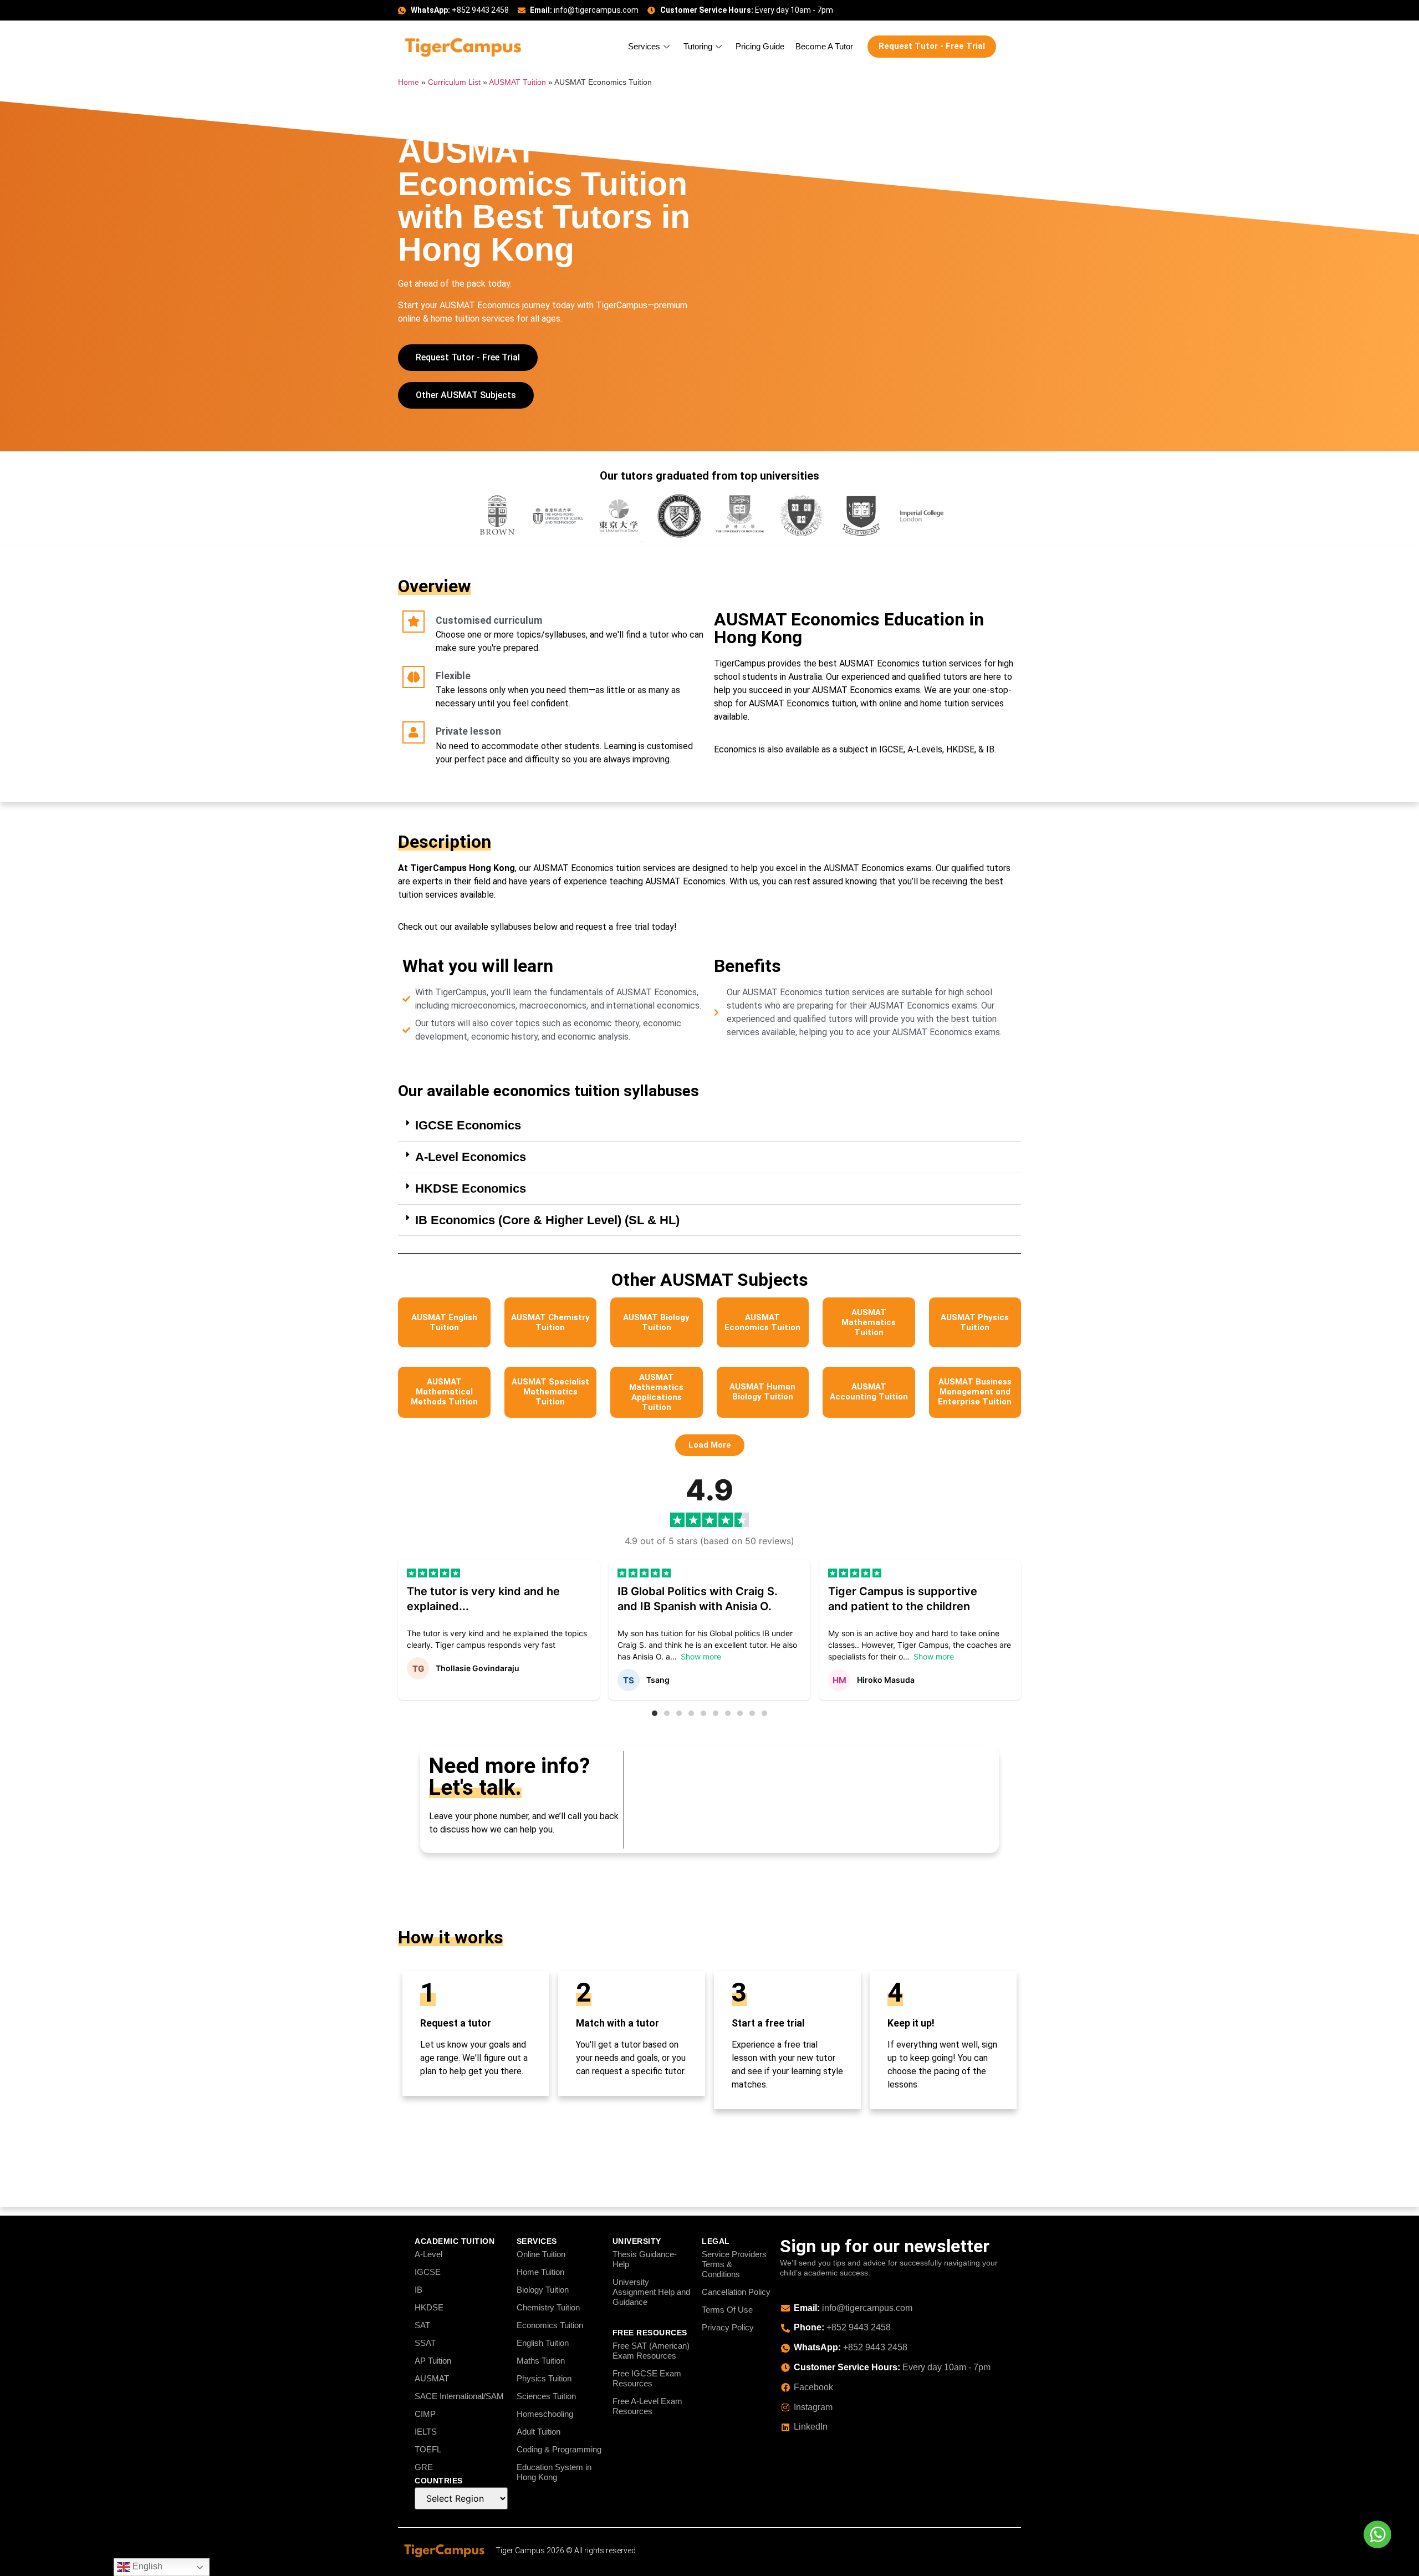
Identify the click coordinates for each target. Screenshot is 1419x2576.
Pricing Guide (760, 46)
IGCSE (428, 2272)
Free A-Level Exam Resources (647, 2406)
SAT (422, 2325)
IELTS (426, 2432)
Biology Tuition (543, 2290)
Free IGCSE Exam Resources (647, 2378)
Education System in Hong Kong (554, 2472)
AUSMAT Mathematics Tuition (869, 1322)
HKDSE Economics (471, 1188)
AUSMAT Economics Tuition (762, 1322)
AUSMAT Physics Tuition (975, 1322)
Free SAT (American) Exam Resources (651, 2351)
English (146, 2566)
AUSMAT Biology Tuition (656, 1322)
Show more (701, 1656)
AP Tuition (433, 2361)
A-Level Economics (471, 1157)
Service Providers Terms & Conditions (734, 2264)
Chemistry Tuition (548, 2307)
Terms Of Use (727, 2310)
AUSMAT (432, 2378)
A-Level (428, 2254)
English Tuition (543, 2343)
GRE (424, 2467)
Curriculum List (454, 82)
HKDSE (429, 2307)
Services (644, 46)
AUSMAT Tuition (517, 82)
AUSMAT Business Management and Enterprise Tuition (975, 1392)
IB (418, 2290)
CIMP (425, 2414)
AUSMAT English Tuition (444, 1322)
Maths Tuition (541, 2361)
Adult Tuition (538, 2432)
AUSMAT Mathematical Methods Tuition (444, 1392)
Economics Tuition (550, 2325)
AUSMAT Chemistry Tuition (550, 1322)
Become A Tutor (824, 46)
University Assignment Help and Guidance (651, 2292)
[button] (709, 1126)
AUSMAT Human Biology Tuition (762, 1392)
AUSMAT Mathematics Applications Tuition (656, 1392)
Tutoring (698, 46)
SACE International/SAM (459, 2396)
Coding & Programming (559, 2449)
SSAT (425, 2343)
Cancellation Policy (736, 2292)
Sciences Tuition (546, 2396)
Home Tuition (540, 2272)
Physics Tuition (544, 2378)
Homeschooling (545, 2414)
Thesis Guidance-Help (645, 2259)
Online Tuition (541, 2254)
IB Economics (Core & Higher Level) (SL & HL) (547, 1220)
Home (409, 82)
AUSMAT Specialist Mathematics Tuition (550, 1392)
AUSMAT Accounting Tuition (869, 1392)
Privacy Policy (728, 2327)
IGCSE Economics (468, 1125)
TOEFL (428, 2449)
